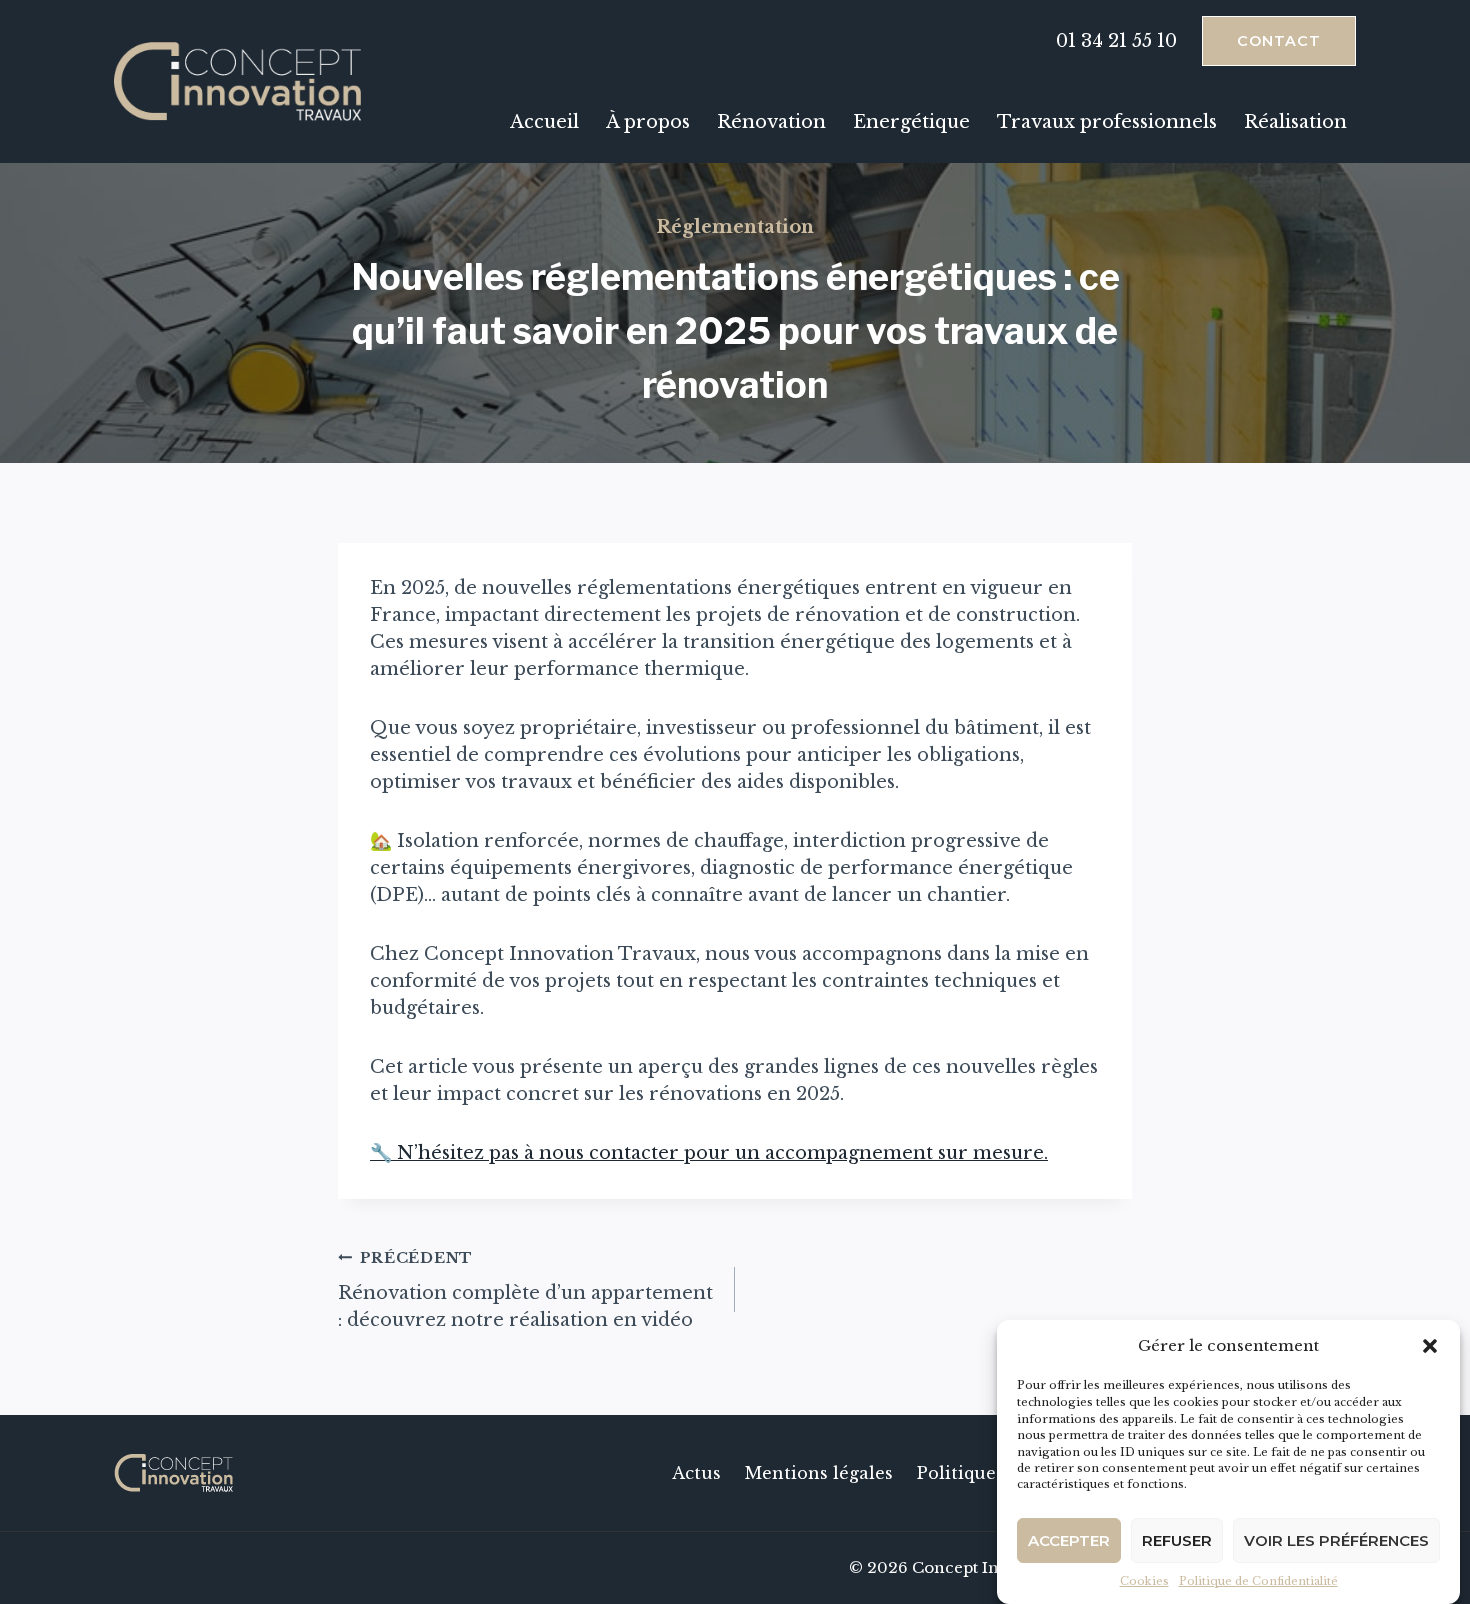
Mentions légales (819, 1473)
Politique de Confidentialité (1258, 1581)
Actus (696, 1473)
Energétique (911, 122)
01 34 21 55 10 (1116, 41)
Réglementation (735, 227)
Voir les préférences (1336, 1539)
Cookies (1144, 1581)
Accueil (544, 122)
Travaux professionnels (1107, 122)
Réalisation (1295, 122)
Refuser (1177, 1539)
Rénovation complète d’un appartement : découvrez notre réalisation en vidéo (525, 1290)
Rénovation (771, 122)
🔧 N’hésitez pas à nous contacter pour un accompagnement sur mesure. (709, 1153)
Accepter (1069, 1539)
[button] (1430, 1346)
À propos (648, 122)
